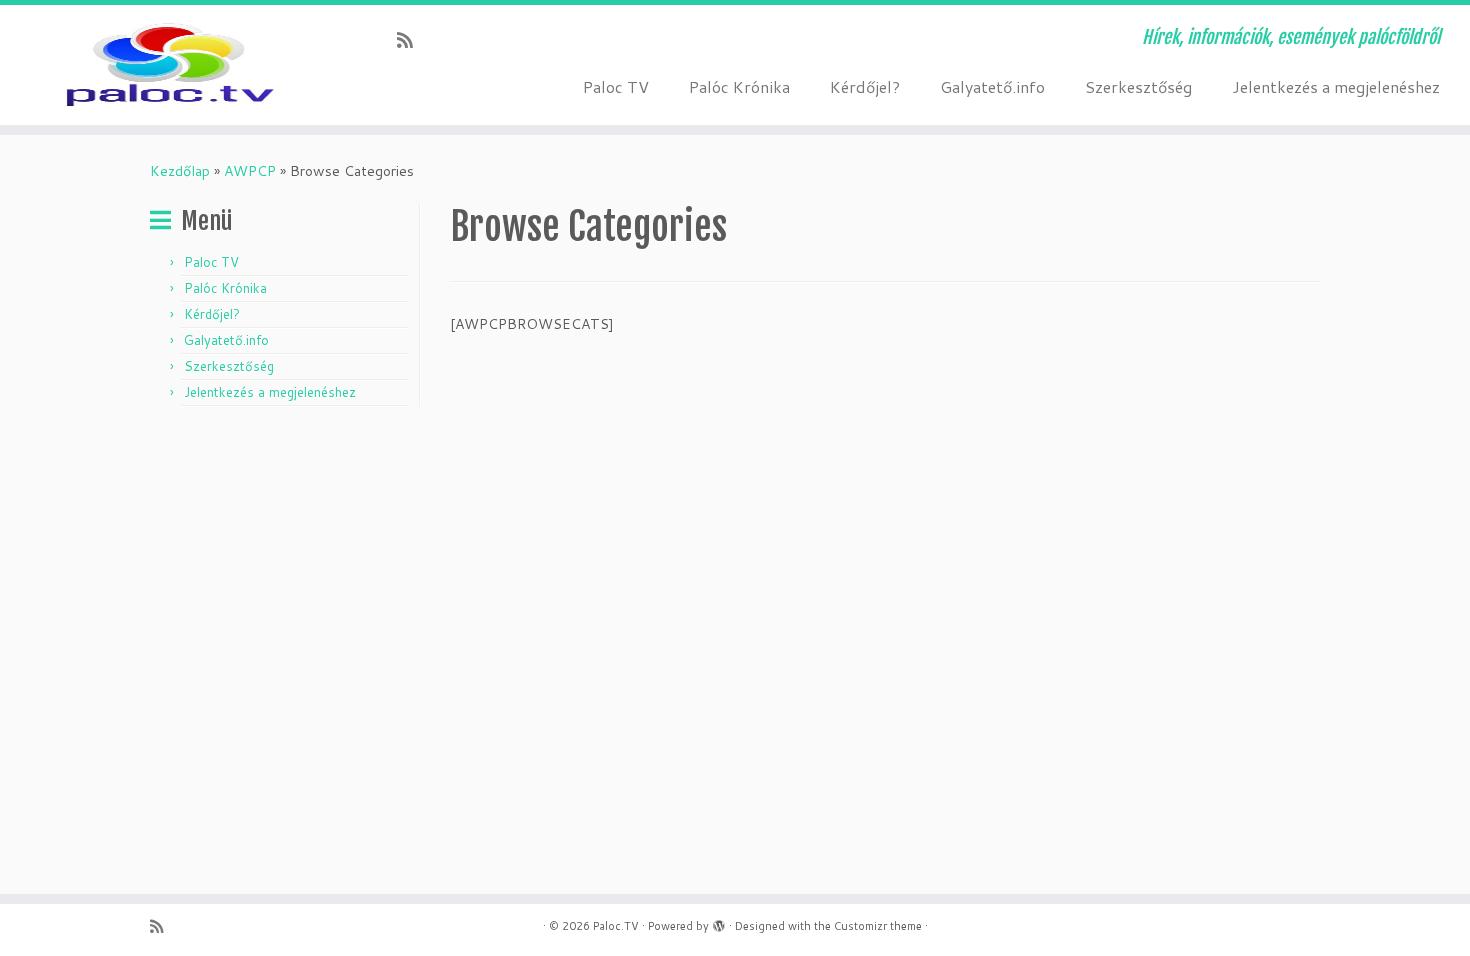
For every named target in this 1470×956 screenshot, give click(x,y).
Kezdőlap (180, 171)
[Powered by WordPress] (719, 922)
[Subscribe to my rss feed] (411, 40)
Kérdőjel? (865, 86)
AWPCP (250, 171)
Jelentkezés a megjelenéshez (1336, 86)
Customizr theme (878, 926)
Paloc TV (616, 86)
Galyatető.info (992, 86)
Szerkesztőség (1138, 86)
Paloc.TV (616, 926)
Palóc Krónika (739, 86)
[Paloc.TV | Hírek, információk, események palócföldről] (169, 65)
